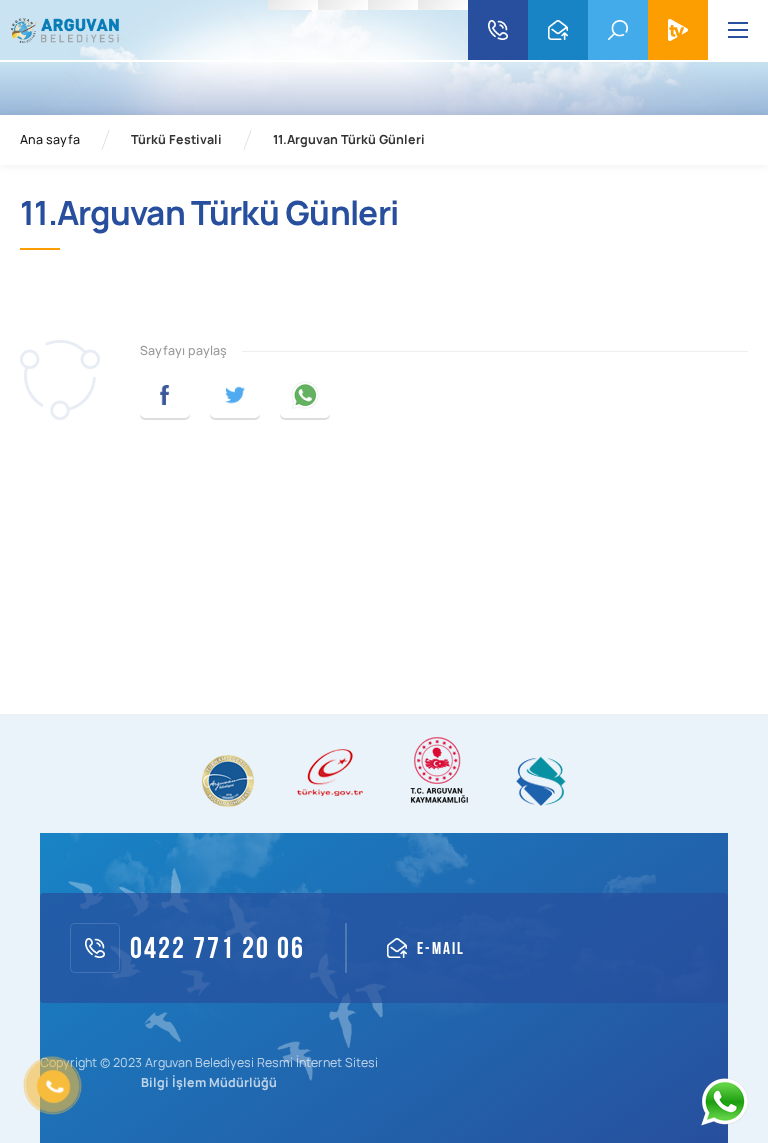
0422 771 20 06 (498, 30)
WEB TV (678, 30)
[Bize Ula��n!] (724, 1102)
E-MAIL (558, 30)
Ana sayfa (50, 140)
